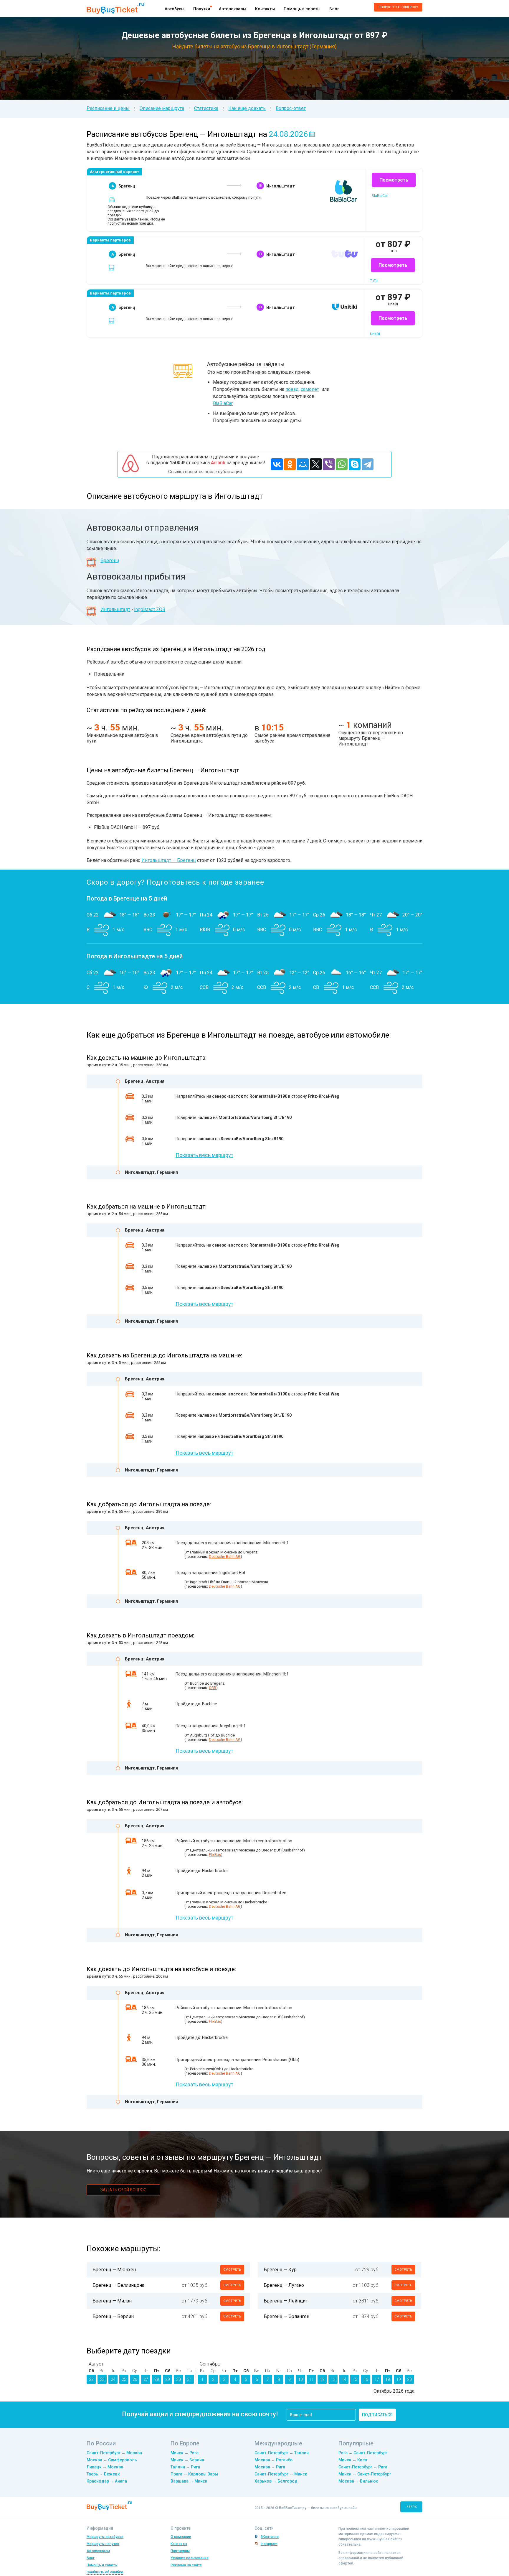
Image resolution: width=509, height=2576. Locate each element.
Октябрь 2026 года (394, 2391)
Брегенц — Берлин (113, 2316)
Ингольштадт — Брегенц (169, 860)
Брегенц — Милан (112, 2301)
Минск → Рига (185, 2453)
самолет (310, 389)
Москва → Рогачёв (273, 2460)
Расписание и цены (108, 108)
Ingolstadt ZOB (150, 609)
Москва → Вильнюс (358, 2481)
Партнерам (180, 2551)
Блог (334, 9)
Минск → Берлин (187, 2460)
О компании (181, 2537)
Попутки (202, 9)
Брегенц (110, 561)
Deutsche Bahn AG (225, 1557)
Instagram (269, 2544)
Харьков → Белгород (276, 2481)
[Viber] (329, 464)
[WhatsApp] (342, 464)
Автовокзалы (233, 9)
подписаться (377, 2415)
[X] (316, 464)
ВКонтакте (270, 2537)
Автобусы (175, 9)
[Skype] (355, 464)
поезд (292, 389)
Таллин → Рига (185, 2467)
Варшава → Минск (189, 2481)
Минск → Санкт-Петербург (365, 2474)
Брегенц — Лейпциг (286, 2301)
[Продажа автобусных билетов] (115, 8)
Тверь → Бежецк (103, 2474)
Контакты (265, 9)
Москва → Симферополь (112, 2460)
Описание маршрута (162, 108)
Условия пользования (190, 2558)
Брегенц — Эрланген (286, 2316)
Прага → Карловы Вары (194, 2474)
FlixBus (215, 1855)
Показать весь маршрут (204, 1155)
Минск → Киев (353, 2460)
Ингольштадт (115, 609)
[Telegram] (368, 464)
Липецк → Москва (105, 2467)
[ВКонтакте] (277, 464)
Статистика (206, 108)
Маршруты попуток (103, 2544)
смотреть (232, 2270)
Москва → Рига (270, 2467)
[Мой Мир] (303, 464)
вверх (412, 2507)
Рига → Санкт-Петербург (363, 2453)
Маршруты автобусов (105, 2537)
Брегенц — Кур (280, 2270)
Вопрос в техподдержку (398, 7)
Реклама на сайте (186, 2565)
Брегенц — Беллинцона (118, 2285)
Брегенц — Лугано (284, 2285)
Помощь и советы (302, 9)
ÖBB (213, 1688)
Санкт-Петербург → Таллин (282, 2453)
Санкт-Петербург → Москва (114, 2453)
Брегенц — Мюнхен (114, 2270)
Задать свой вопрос (123, 2190)
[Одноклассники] (290, 464)
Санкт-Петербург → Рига (363, 2467)
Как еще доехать (247, 108)
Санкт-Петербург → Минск (281, 2474)
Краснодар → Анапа (107, 2481)
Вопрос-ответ (291, 108)
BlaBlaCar (223, 403)
